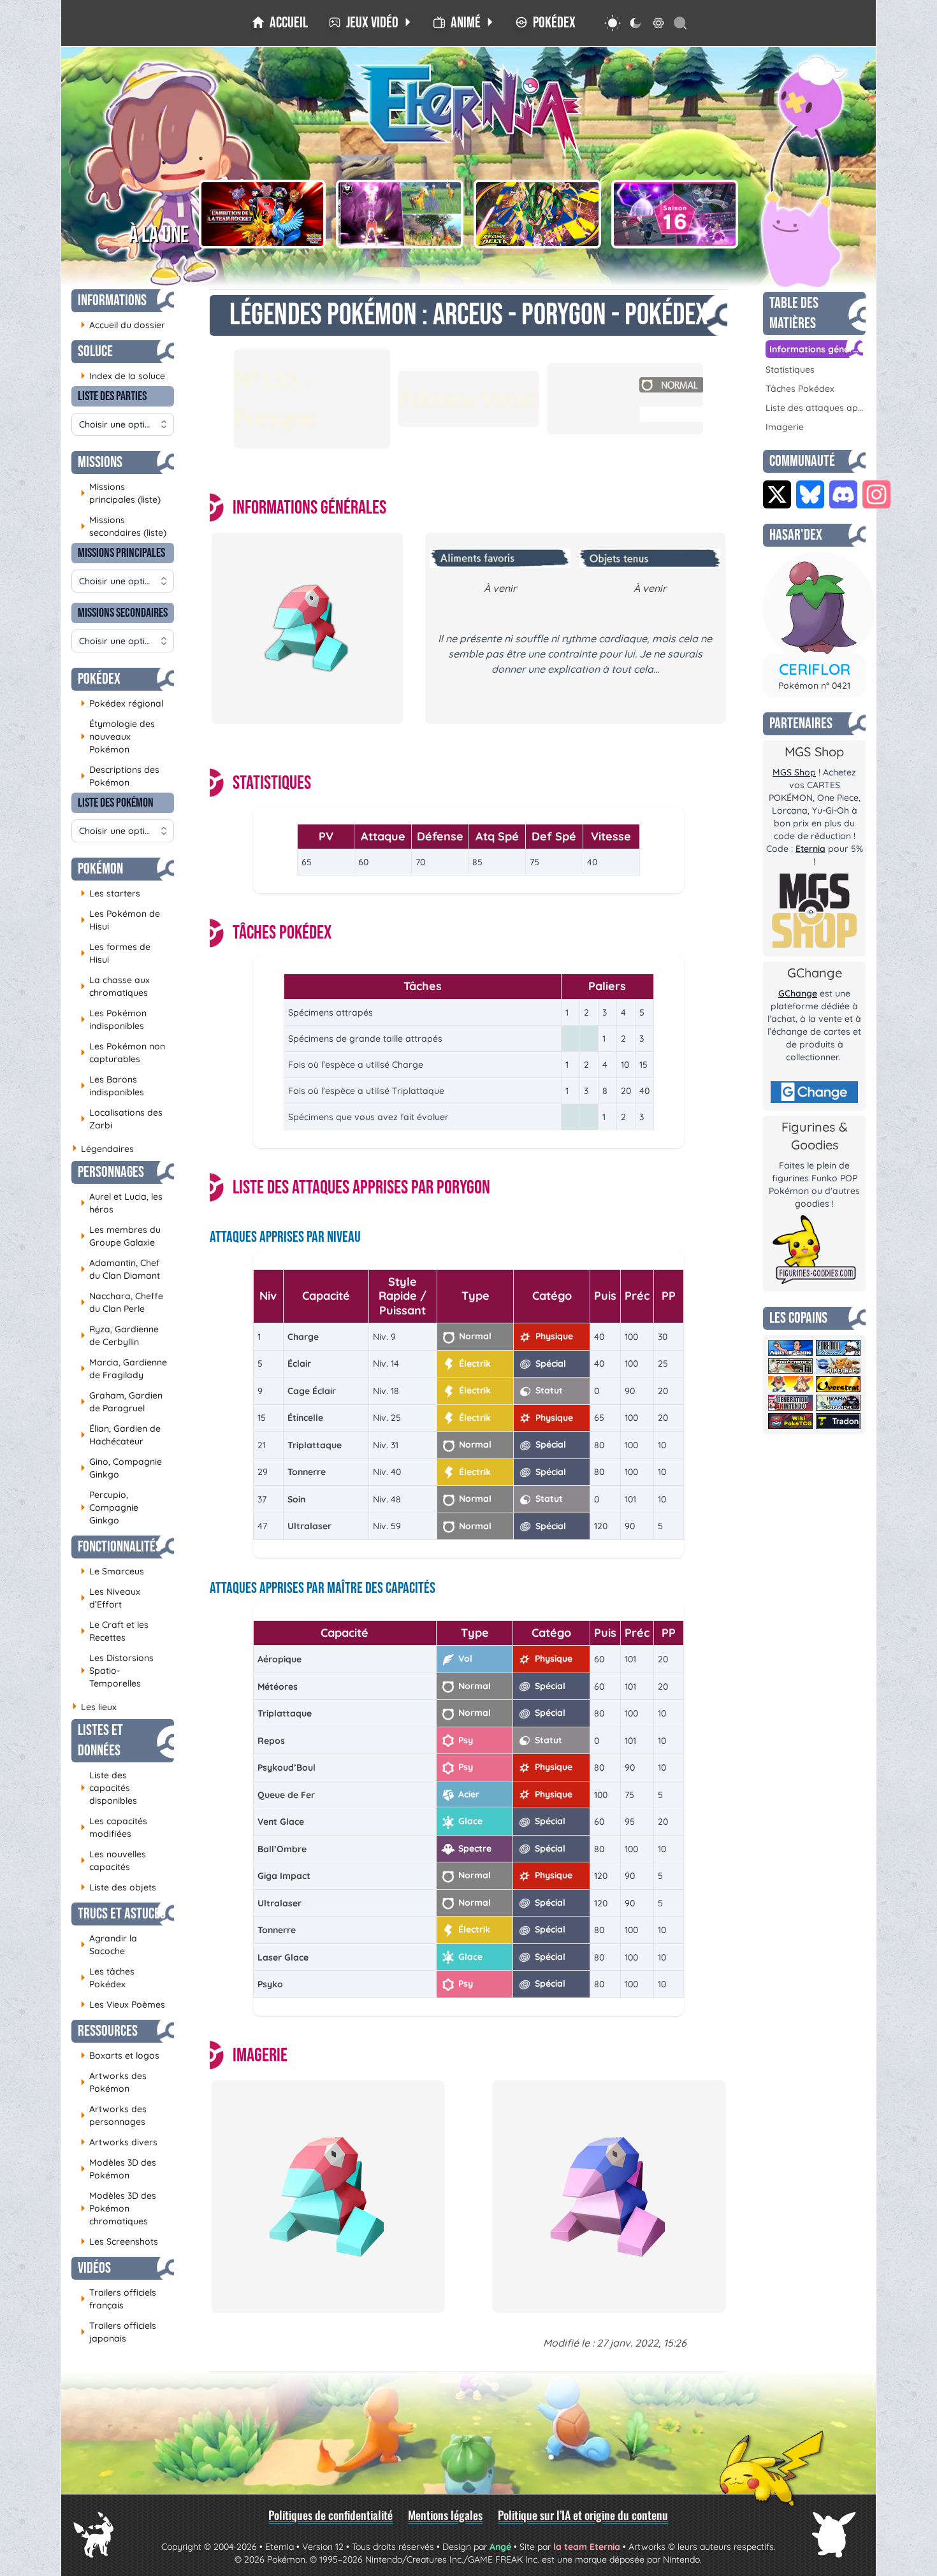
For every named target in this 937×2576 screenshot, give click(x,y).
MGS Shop (794, 772)
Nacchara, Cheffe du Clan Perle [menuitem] (122, 1302)
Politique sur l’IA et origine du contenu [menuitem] (583, 2515)
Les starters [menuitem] (110, 893)
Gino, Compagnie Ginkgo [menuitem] (121, 1468)
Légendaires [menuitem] (103, 1149)
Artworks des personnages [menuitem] (113, 2115)
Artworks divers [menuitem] (119, 2142)
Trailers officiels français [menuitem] (118, 2299)
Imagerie (785, 427)
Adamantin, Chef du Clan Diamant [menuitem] (120, 1269)
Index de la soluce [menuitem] (123, 376)
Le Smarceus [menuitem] (112, 1571)
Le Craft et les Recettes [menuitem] (114, 1631)
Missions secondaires (123, 613)
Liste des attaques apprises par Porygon (814, 408)
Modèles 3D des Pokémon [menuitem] (118, 2169)
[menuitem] (280, 23)
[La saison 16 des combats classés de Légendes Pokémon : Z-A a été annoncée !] (675, 214)
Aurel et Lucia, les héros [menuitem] (121, 1203)
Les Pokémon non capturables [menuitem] (123, 1053)
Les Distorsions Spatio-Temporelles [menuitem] (117, 1671)
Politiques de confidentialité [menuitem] (330, 2515)
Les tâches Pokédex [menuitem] (107, 1978)
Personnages (111, 1172)
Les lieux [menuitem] (94, 1707)
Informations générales (816, 349)
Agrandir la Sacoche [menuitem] (109, 1945)
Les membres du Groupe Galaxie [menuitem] (120, 1236)
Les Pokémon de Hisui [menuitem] (120, 920)
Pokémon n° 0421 (814, 686)
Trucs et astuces (122, 1914)
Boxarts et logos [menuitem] (120, 2055)
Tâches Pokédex (800, 389)
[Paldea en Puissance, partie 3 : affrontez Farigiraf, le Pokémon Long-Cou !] (400, 214)
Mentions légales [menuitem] (445, 2515)
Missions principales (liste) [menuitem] (120, 493)
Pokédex (99, 679)
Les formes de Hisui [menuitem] (115, 953)
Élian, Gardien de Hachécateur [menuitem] (120, 1435)
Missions (100, 462)
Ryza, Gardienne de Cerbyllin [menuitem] (120, 1335)
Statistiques (790, 370)
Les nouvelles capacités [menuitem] (113, 1860)
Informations (112, 300)
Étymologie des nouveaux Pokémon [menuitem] (118, 737)
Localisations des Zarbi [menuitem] (121, 1119)
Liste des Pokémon (116, 803)
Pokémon (100, 869)
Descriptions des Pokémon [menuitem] (120, 776)
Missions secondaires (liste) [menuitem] (123, 526)
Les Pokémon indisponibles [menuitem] (113, 1019)
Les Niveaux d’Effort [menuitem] (110, 1598)
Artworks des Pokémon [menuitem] (113, 2082)
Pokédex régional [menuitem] (122, 703)
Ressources (108, 2031)
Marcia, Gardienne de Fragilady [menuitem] (124, 1369)
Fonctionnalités (120, 1547)
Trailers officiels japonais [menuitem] (118, 2332)
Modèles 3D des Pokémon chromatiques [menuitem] (118, 2208)
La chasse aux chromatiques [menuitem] (115, 986)
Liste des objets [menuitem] (118, 1887)
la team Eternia (587, 2547)
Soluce (95, 351)
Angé (500, 2547)
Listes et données (100, 1740)
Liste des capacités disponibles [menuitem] (109, 1788)
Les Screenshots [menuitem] (119, 2241)
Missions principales (121, 553)
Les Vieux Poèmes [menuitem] (123, 2004)
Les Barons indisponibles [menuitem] (112, 1086)
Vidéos (94, 2268)
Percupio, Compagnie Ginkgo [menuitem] (109, 1507)
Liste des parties (112, 396)
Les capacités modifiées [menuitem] (114, 1827)
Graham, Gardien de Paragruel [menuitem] (121, 1402)
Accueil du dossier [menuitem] (123, 325)
